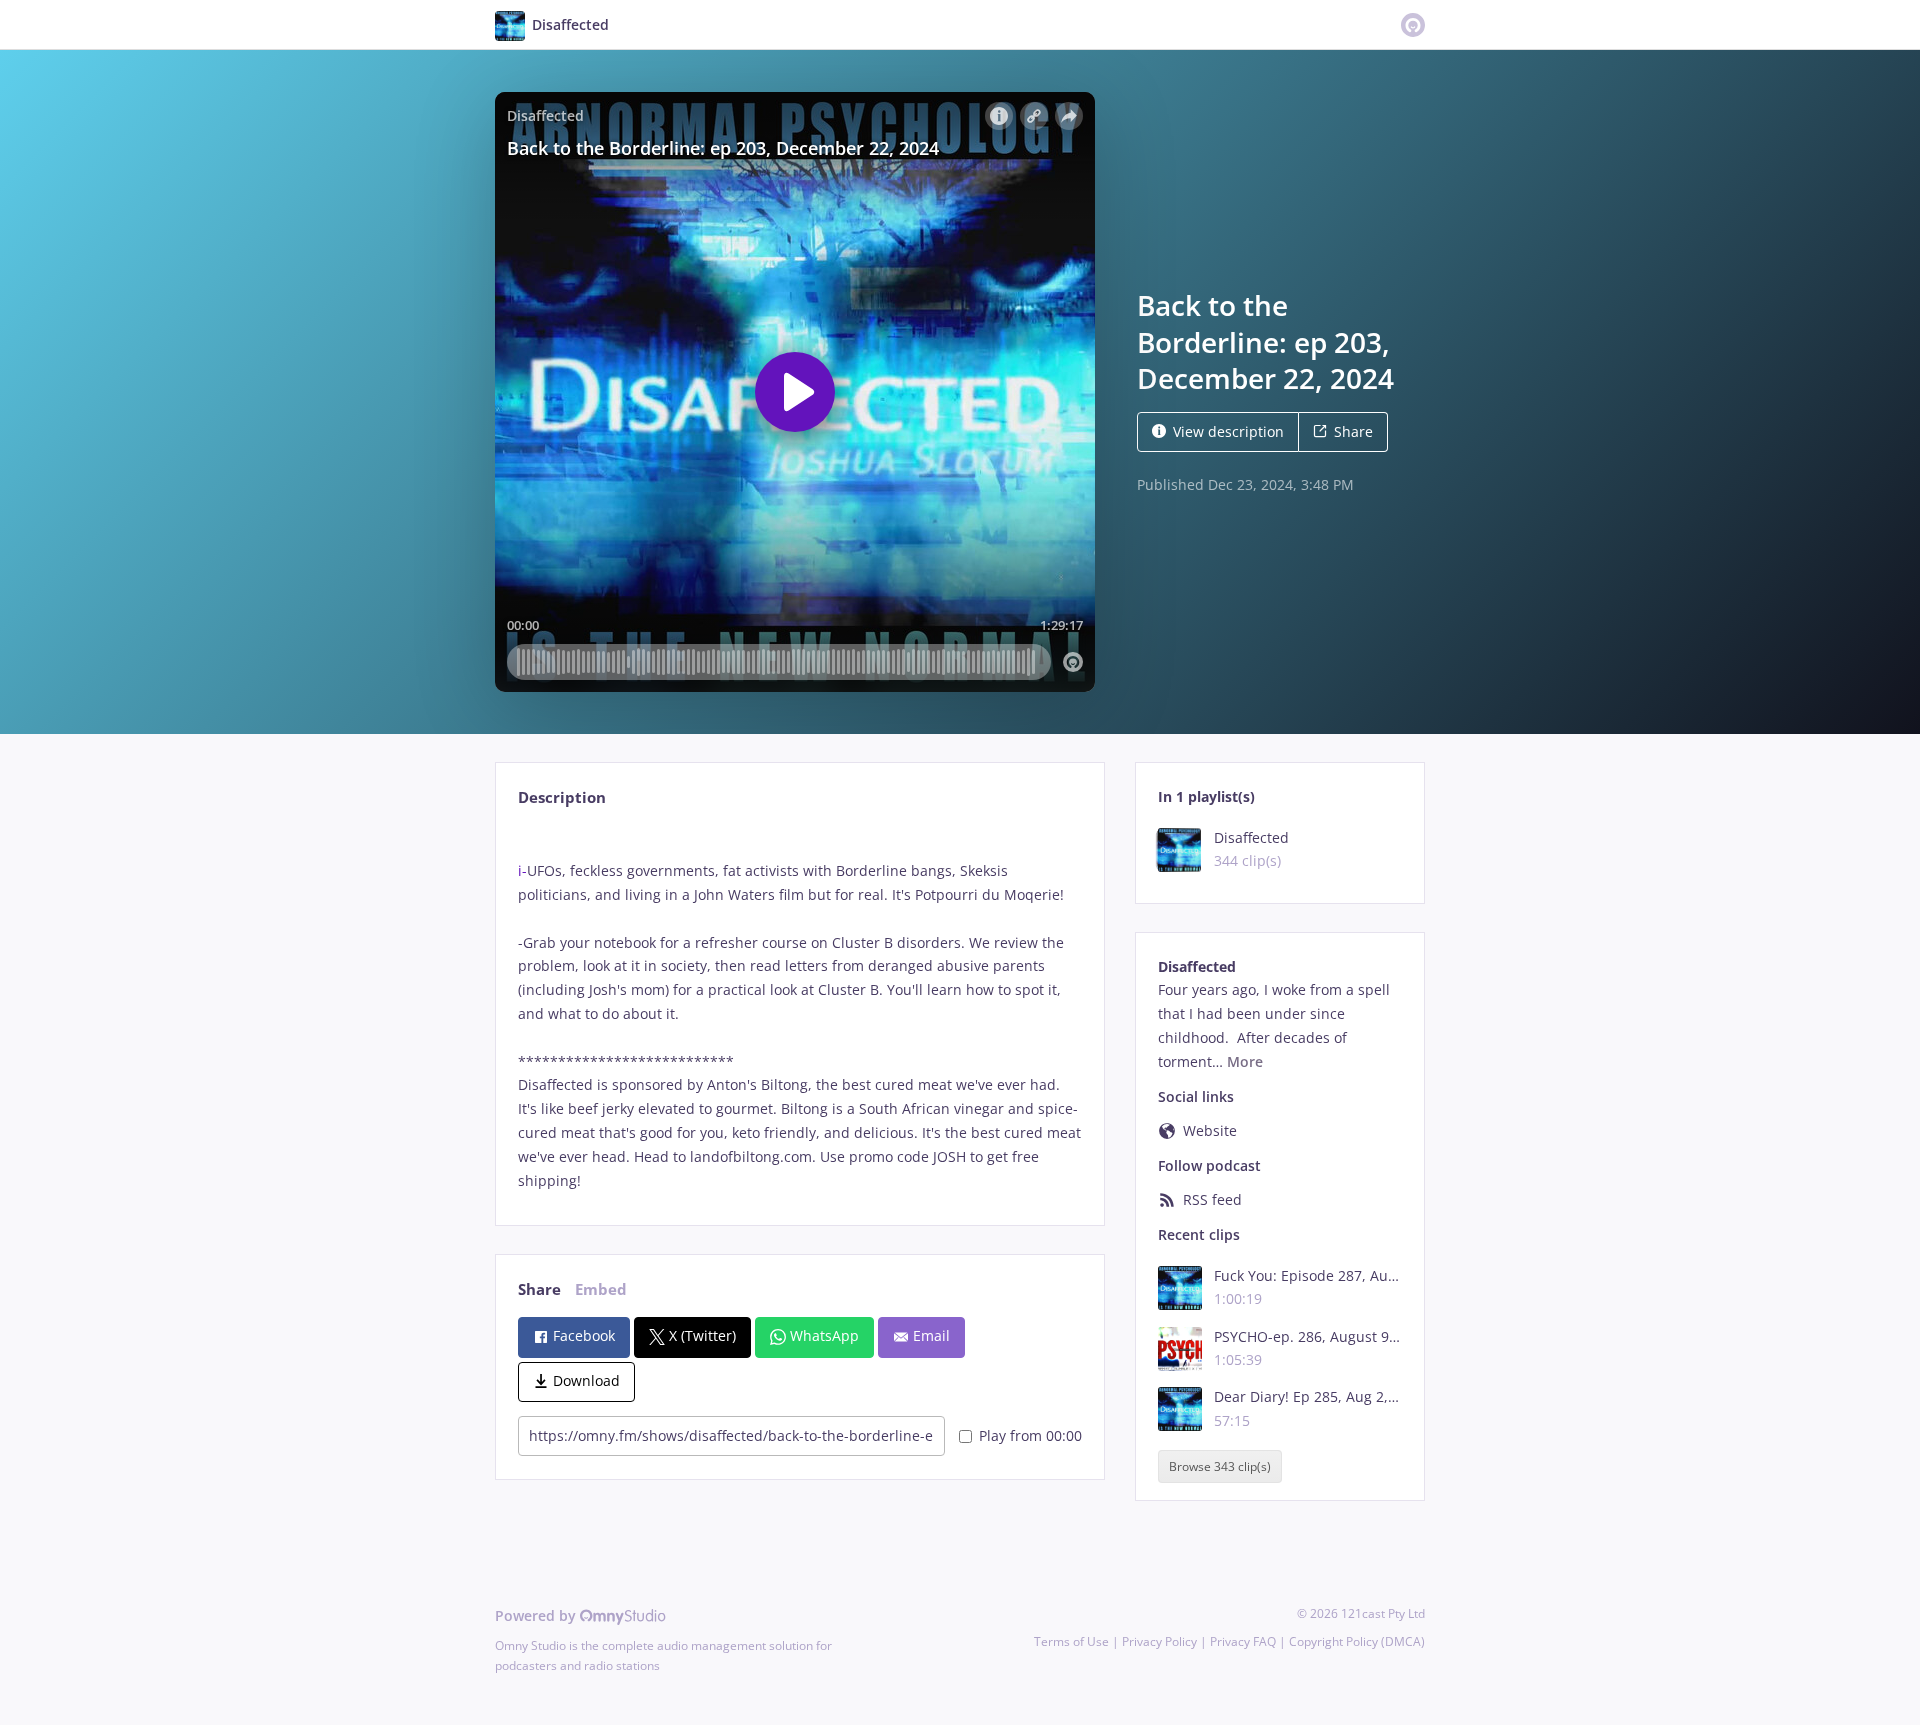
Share (1353, 431)
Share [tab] (539, 1289)
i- (522, 870)
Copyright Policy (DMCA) (1357, 1641)
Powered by (537, 1615)
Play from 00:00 (1030, 1435)
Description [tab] (562, 797)
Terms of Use (1071, 1641)
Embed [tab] (601, 1289)
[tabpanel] (799, 1009)
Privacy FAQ (1243, 1641)
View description (1228, 431)
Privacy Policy (1159, 1641)
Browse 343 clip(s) (1220, 1466)
